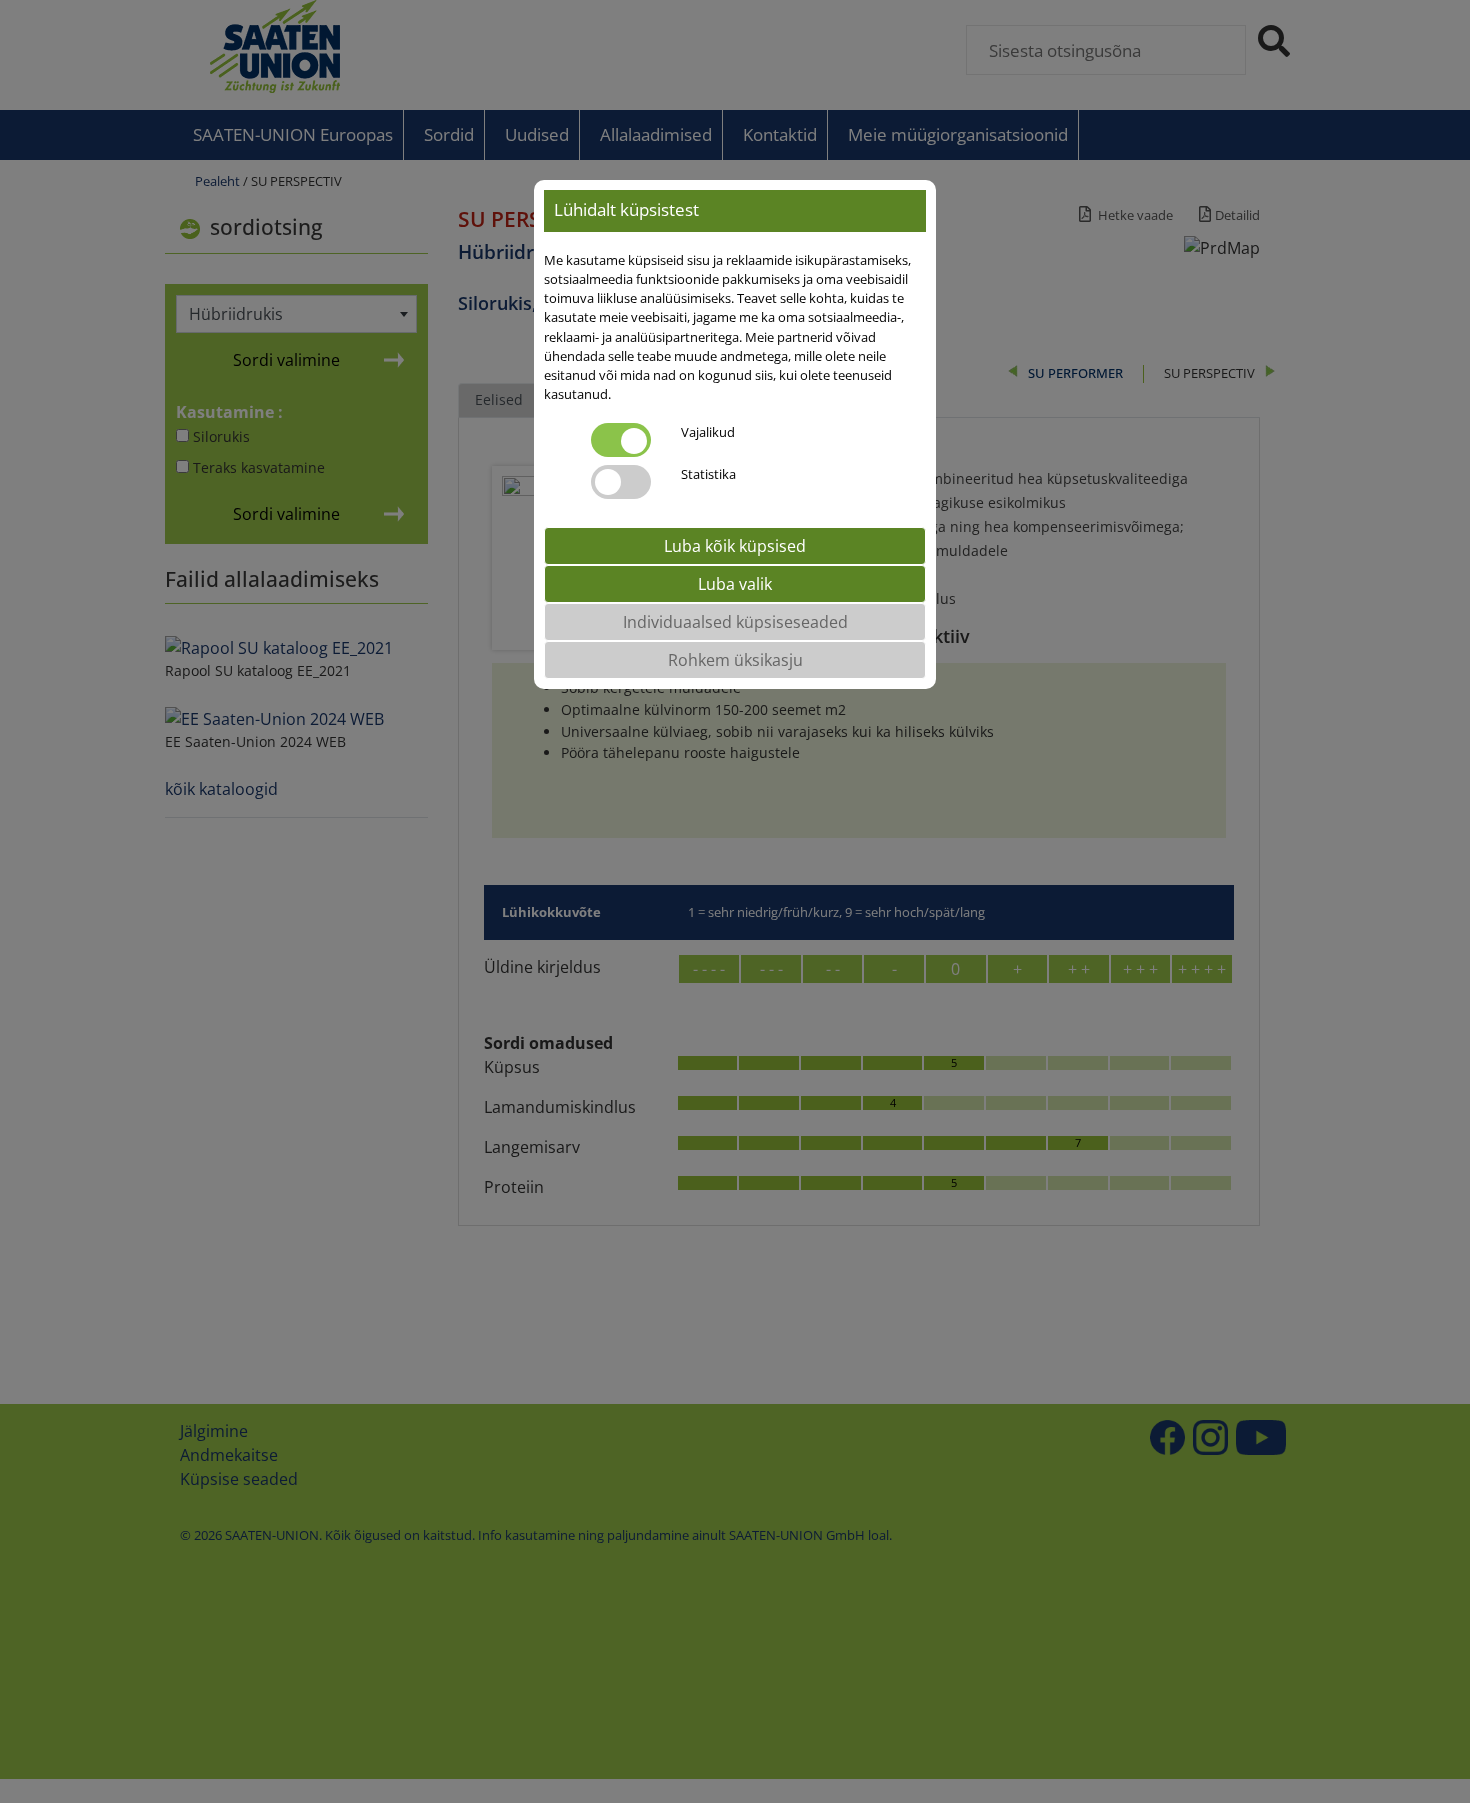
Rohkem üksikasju (735, 661)
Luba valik (735, 585)
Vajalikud (708, 433)
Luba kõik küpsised (735, 547)
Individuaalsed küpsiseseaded (735, 623)
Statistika (708, 475)
